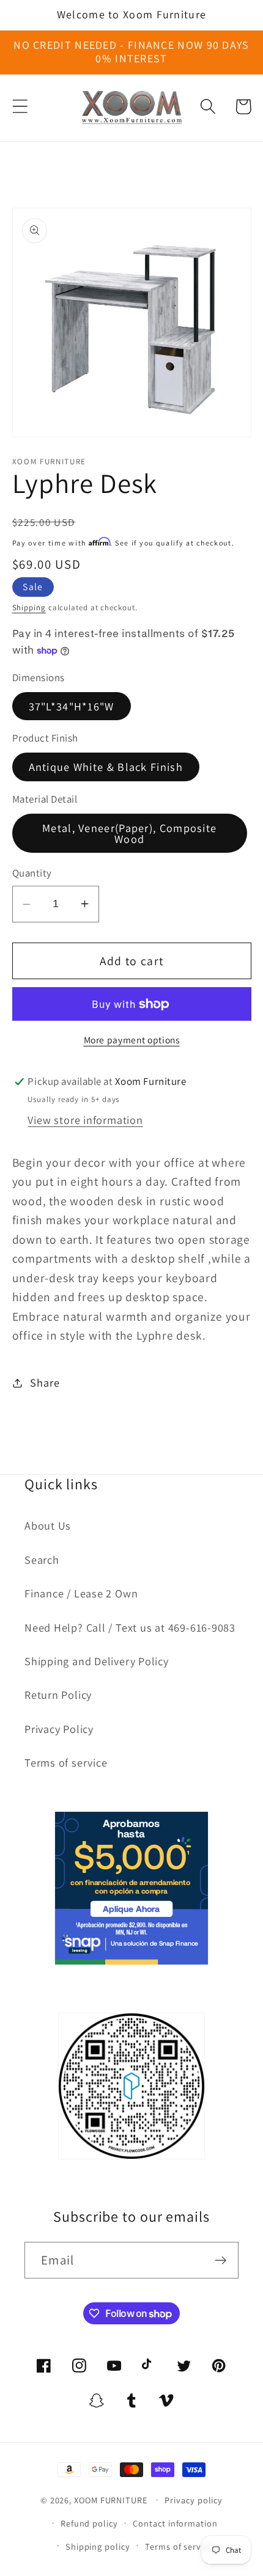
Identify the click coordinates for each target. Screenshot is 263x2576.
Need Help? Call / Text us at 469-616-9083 (130, 1627)
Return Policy (58, 1695)
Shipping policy (98, 2546)
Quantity (32, 873)
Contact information (175, 2523)
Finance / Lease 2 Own (81, 1593)
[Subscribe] (220, 2260)
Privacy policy (194, 2500)
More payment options (132, 1040)
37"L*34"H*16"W (72, 706)
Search (42, 1560)
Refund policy (89, 2523)
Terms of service (66, 1762)
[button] (20, 107)
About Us (48, 1525)
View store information (85, 1120)
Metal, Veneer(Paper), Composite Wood (129, 833)
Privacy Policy (59, 1729)
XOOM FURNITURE (111, 2499)
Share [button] (45, 1382)
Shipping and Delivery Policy (97, 1661)
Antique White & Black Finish (106, 767)
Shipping (29, 608)
